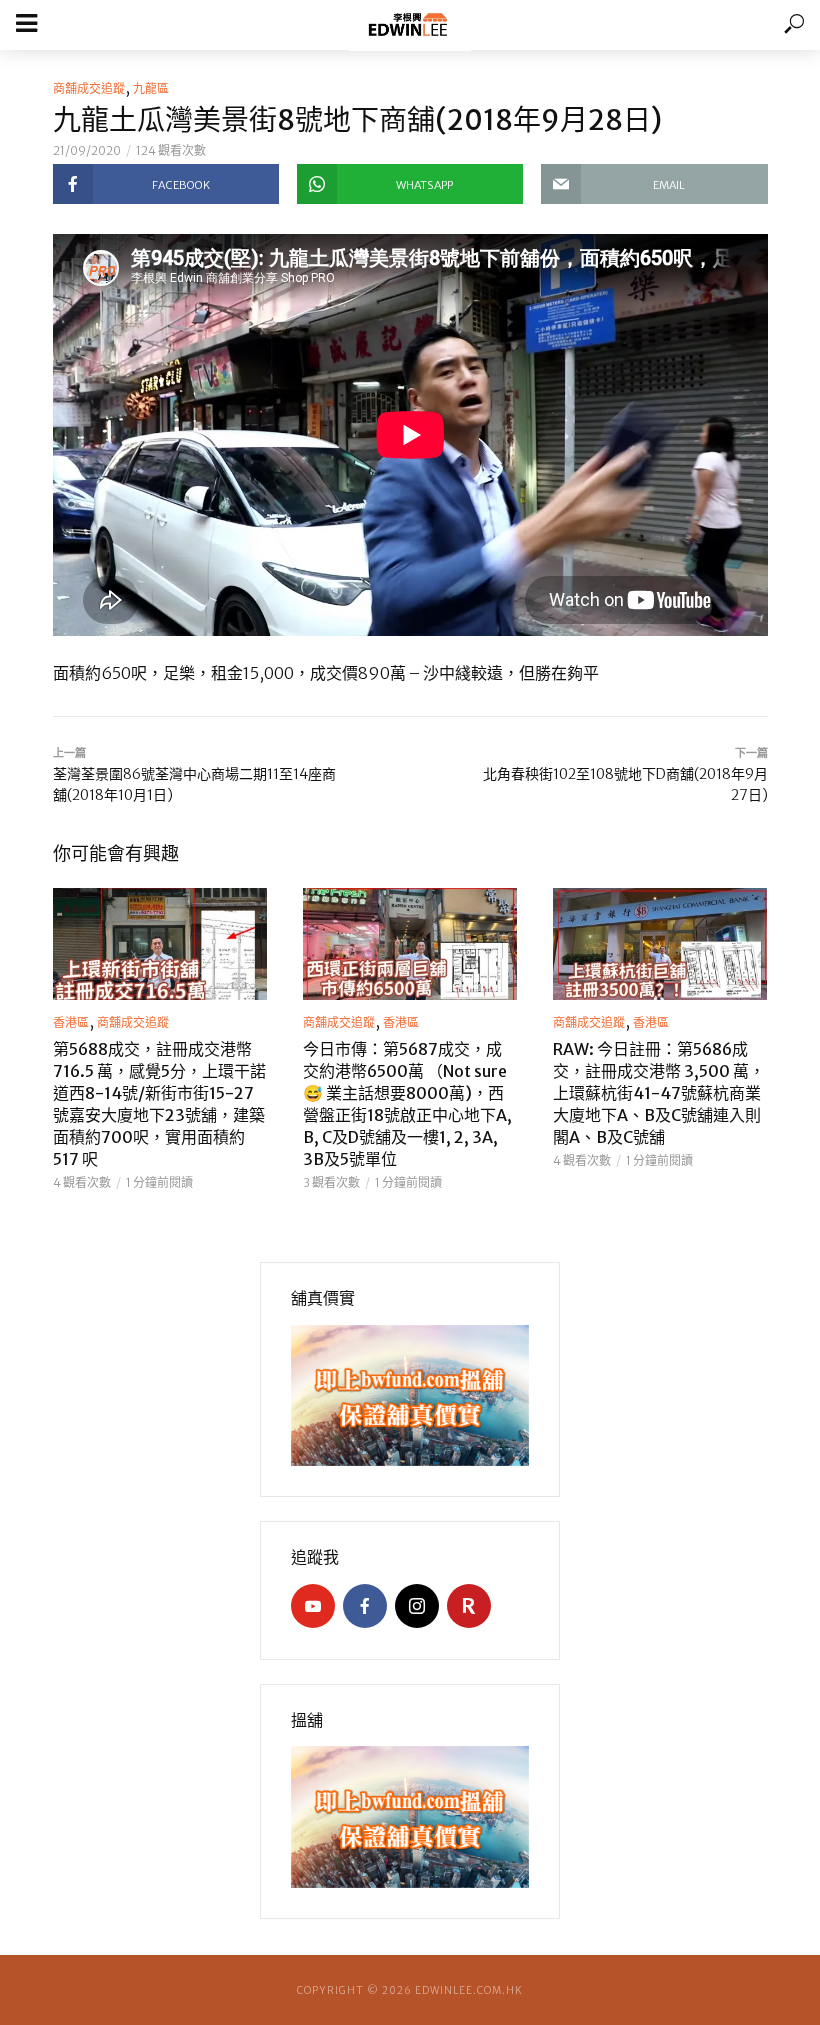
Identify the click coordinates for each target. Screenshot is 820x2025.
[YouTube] (313, 1606)
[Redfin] (469, 1606)
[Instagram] (417, 1606)
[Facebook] (365, 1606)
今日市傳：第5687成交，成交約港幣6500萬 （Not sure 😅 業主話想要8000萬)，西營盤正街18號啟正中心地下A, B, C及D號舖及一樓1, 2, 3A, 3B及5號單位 (407, 1104)
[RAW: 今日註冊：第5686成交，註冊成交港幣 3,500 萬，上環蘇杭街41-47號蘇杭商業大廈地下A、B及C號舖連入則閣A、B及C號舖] (660, 944)
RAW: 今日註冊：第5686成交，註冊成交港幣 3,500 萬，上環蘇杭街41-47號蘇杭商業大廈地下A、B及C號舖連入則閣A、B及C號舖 (659, 1093)
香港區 (71, 1022)
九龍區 (151, 88)
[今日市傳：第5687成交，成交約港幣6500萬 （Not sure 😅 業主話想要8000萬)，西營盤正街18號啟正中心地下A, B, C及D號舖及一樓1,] (410, 944)
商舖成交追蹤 (89, 88)
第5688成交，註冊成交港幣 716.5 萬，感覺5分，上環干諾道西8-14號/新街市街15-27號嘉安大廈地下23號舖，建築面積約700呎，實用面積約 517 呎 (159, 1104)
